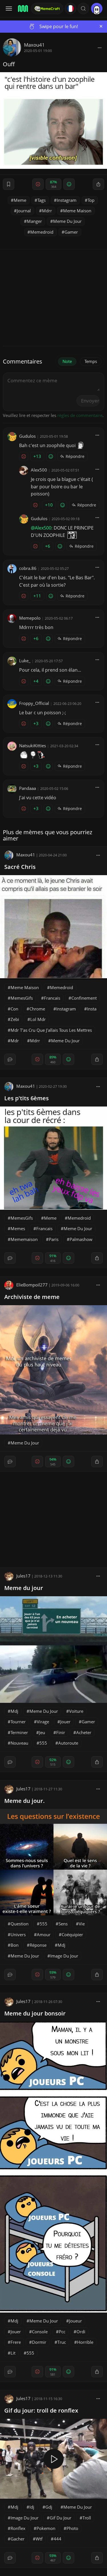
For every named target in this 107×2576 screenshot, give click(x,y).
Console (40, 2332)
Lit (13, 2353)
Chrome (37, 1009)
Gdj (49, 2507)
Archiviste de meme (32, 1297)
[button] (83, 9)
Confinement (84, 998)
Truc (62, 2342)
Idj (32, 2507)
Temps (91, 361)
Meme (20, 200)
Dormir (39, 2342)
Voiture (76, 1711)
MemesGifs (22, 998)
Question (20, 1924)
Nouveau (19, 1743)
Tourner (18, 1722)
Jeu (42, 1732)
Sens (63, 1924)
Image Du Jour (64, 1956)
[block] (100, 47)
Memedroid (42, 232)
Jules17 (23, 1576)
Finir (61, 1732)
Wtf (39, 2539)
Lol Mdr (38, 1019)
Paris (54, 1239)
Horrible (85, 2342)
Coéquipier (72, 1934)
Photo (72, 2528)
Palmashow (81, 1239)
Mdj (14, 1711)
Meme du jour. (25, 1801)
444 (57, 2539)
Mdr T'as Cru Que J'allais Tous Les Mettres (51, 1030)
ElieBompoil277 (32, 1285)
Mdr (15, 1041)
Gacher (18, 2539)
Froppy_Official (34, 703)
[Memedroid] (23, 9)
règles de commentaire (80, 415)
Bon (15, 1945)
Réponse (38, 1945)
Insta (92, 1009)
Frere (16, 2342)
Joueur (75, 2321)
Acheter (84, 1732)
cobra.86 (28, 568)
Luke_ (25, 661)
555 (43, 1743)
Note (67, 361)
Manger (34, 221)
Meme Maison (77, 211)
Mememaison (24, 1239)
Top (91, 200)
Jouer (65, 1722)
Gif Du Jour (60, 2518)
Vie (82, 1924)
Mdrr (47, 211)
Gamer (71, 232)
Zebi (15, 1019)
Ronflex (18, 2528)
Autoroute (68, 1743)
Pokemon (46, 2528)
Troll (87, 2518)
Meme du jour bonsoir (35, 2013)
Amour (44, 1934)
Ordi (81, 2332)
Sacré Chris (20, 867)
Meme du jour (24, 1588)
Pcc (62, 2332)
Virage (43, 1722)
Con (14, 1009)
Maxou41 (34, 45)
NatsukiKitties (33, 746)
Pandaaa (28, 788)
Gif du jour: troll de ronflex (41, 2410)
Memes (18, 1228)
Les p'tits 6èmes (27, 1098)
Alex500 (39, 470)
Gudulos (27, 436)
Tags (42, 200)
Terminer (19, 1732)
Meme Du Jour (67, 221)
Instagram (67, 200)
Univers (18, 1934)
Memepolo (30, 618)
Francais (52, 998)
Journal (24, 211)
